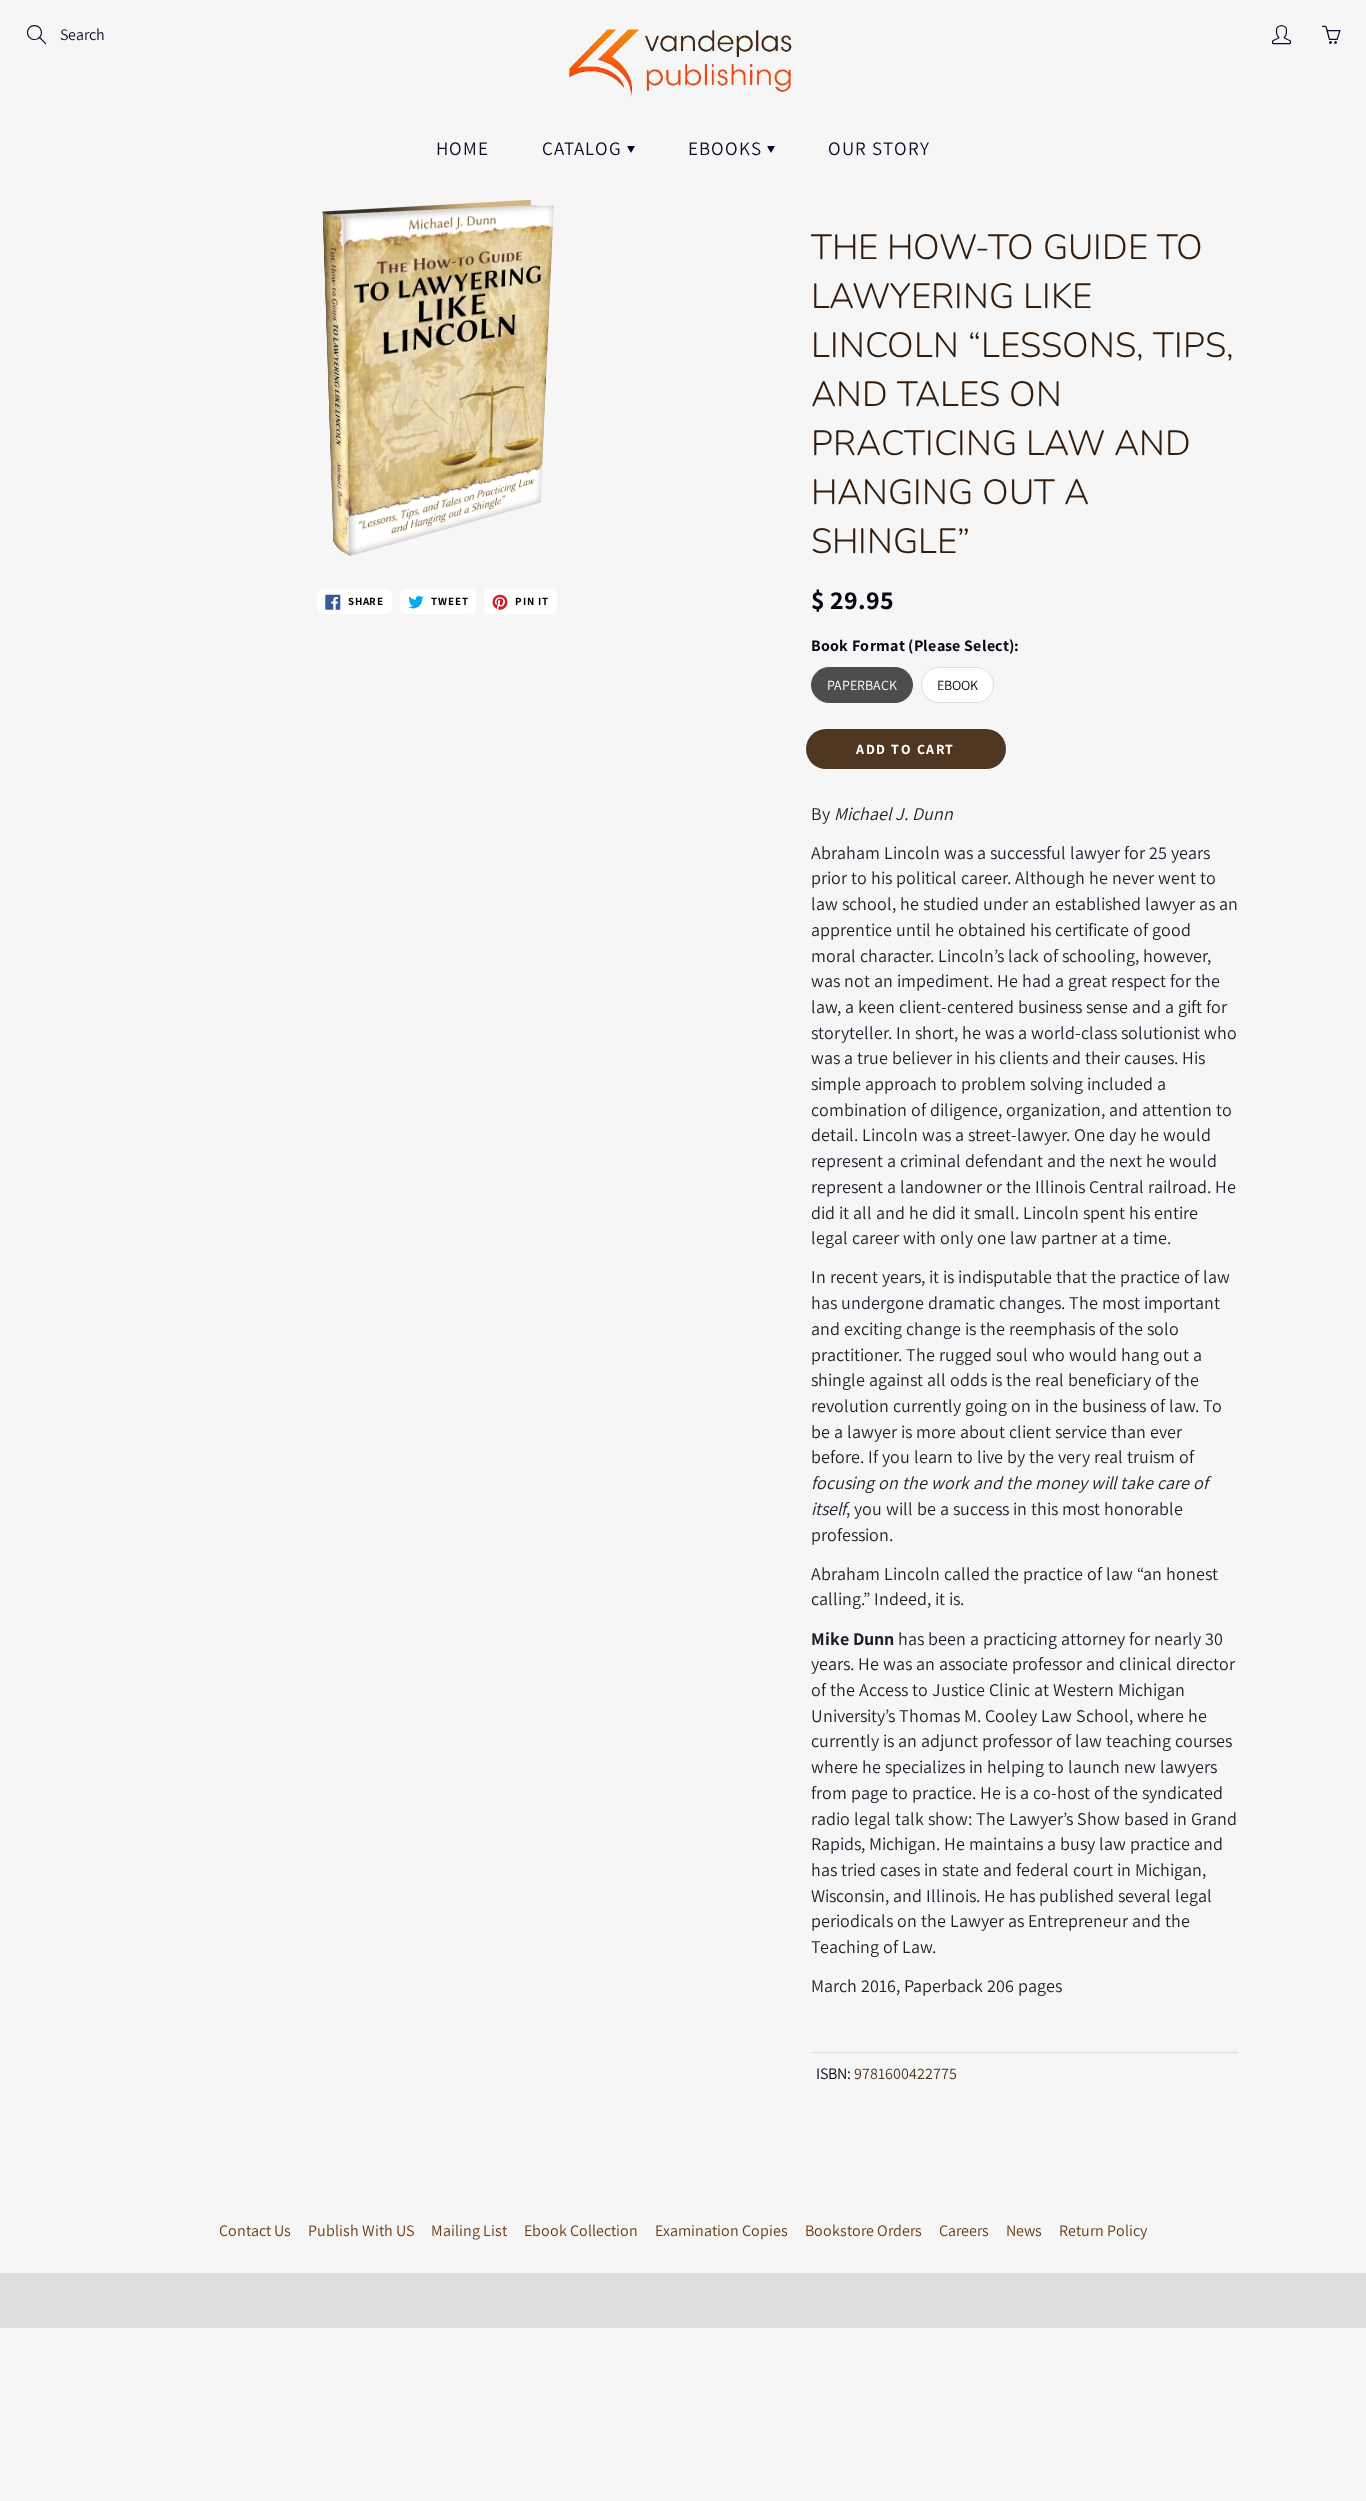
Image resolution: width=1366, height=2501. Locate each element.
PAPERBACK (862, 685)
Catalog (584, 148)
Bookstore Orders (863, 2230)
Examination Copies (721, 2230)
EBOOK (957, 685)
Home (462, 148)
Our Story (879, 148)
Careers (964, 2230)
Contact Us (255, 2230)
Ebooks (727, 148)
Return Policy (1103, 2230)
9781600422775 (905, 2073)
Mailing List (469, 2230)
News (1024, 2230)
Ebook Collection (581, 2230)
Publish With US (361, 2230)
